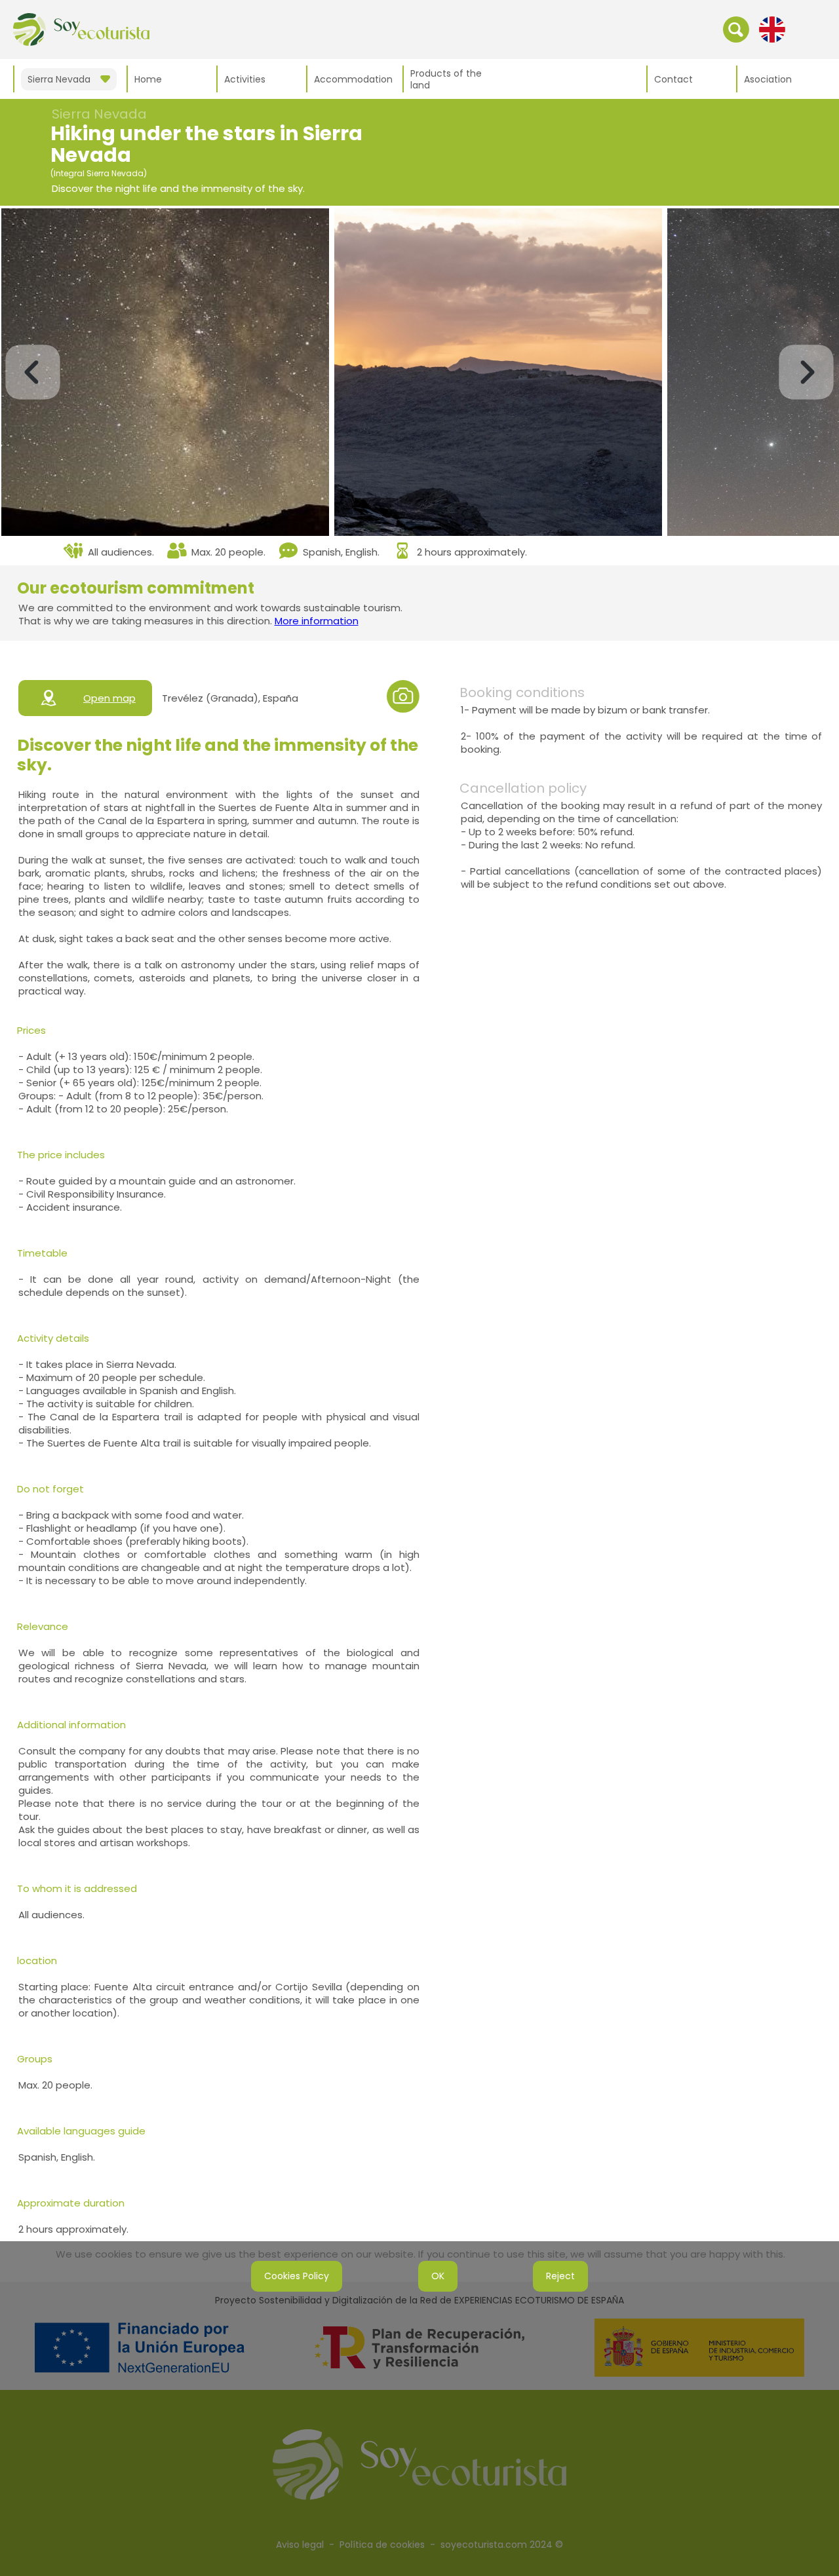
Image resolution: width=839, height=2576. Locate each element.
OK (438, 2276)
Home (148, 79)
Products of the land (446, 79)
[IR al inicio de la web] (81, 29)
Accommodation (353, 79)
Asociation (768, 79)
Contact (673, 79)
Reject (560, 2276)
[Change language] (772, 29)
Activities (245, 79)
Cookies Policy (297, 2276)
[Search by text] (736, 29)
